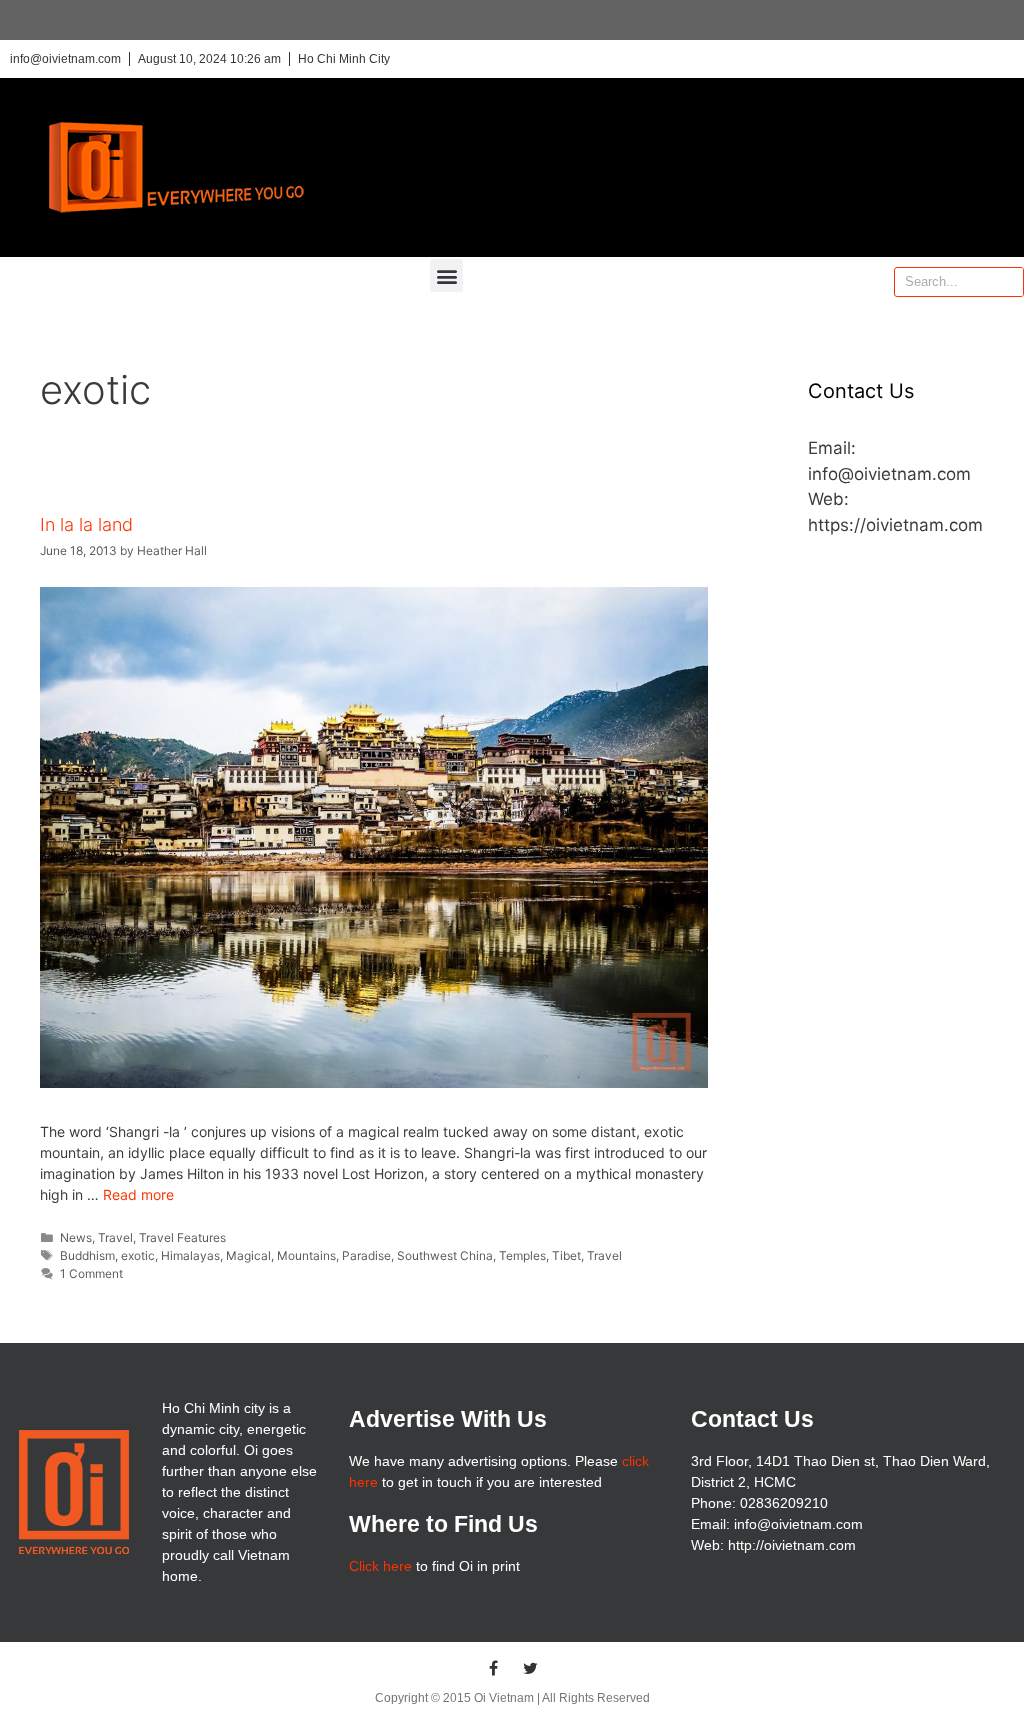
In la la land (86, 524)
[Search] (1008, 282)
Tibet (566, 1255)
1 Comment (91, 1273)
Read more (138, 1194)
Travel (115, 1237)
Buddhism (87, 1255)
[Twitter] (531, 1668)
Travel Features (182, 1237)
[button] (446, 275)
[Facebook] (494, 1668)
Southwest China (445, 1255)
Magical (248, 1255)
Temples (522, 1255)
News (76, 1237)
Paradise (366, 1255)
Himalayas (190, 1255)
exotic (138, 1255)
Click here (380, 1566)
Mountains (306, 1255)
